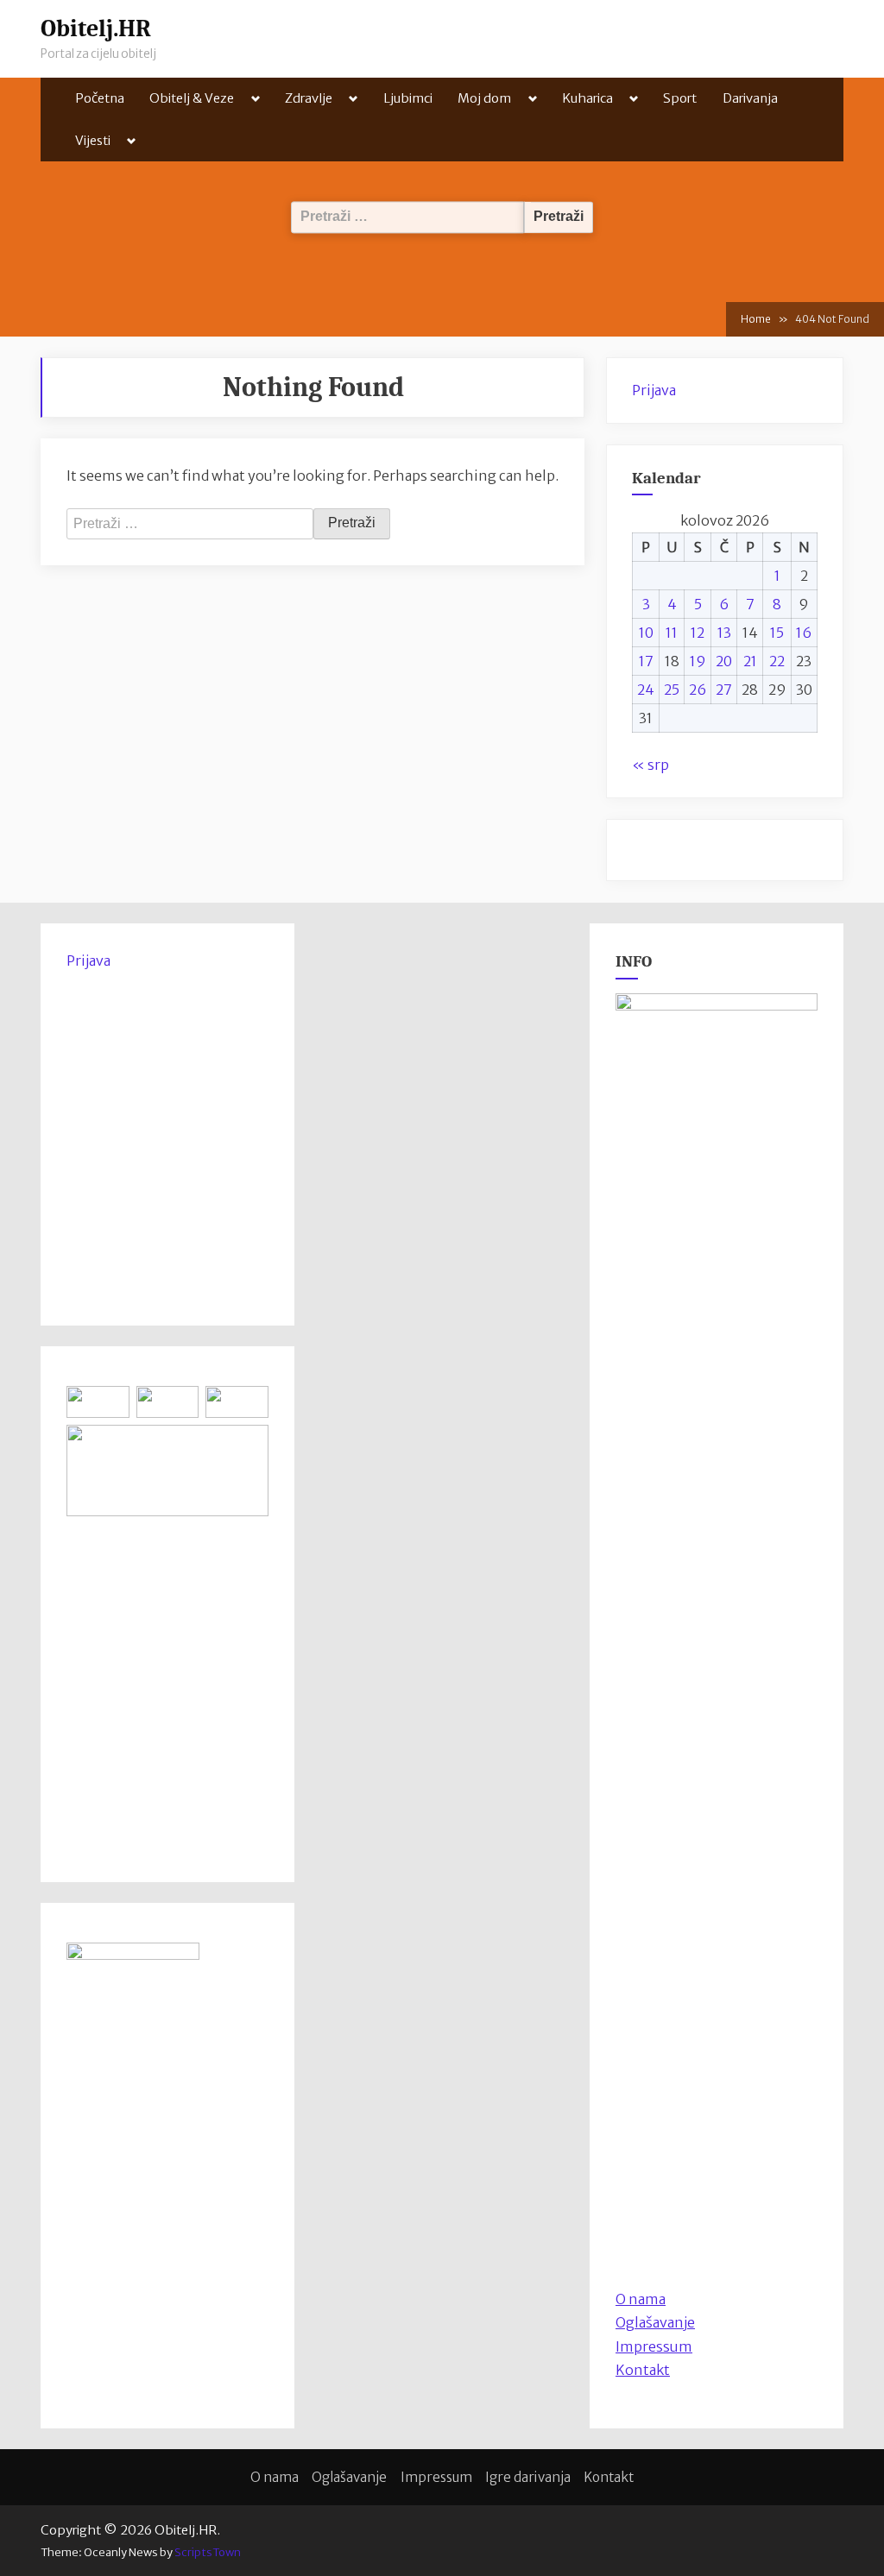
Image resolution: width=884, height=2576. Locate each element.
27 (724, 690)
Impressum (654, 2346)
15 (777, 633)
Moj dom (484, 98)
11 (672, 633)
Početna (100, 98)
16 (804, 633)
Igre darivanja (528, 2477)
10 (646, 633)
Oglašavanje (655, 2322)
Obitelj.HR (96, 28)
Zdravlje (309, 98)
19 (698, 661)
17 (646, 661)
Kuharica (587, 98)
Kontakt (643, 2370)
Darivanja (750, 98)
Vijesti (93, 140)
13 (724, 633)
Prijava (654, 390)
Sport (680, 98)
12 (698, 633)
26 (698, 690)
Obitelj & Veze (192, 98)
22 (777, 661)
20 (724, 661)
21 (750, 661)
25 (672, 690)
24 (646, 690)
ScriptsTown (208, 2552)
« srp (650, 765)
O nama (275, 2477)
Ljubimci (408, 98)
